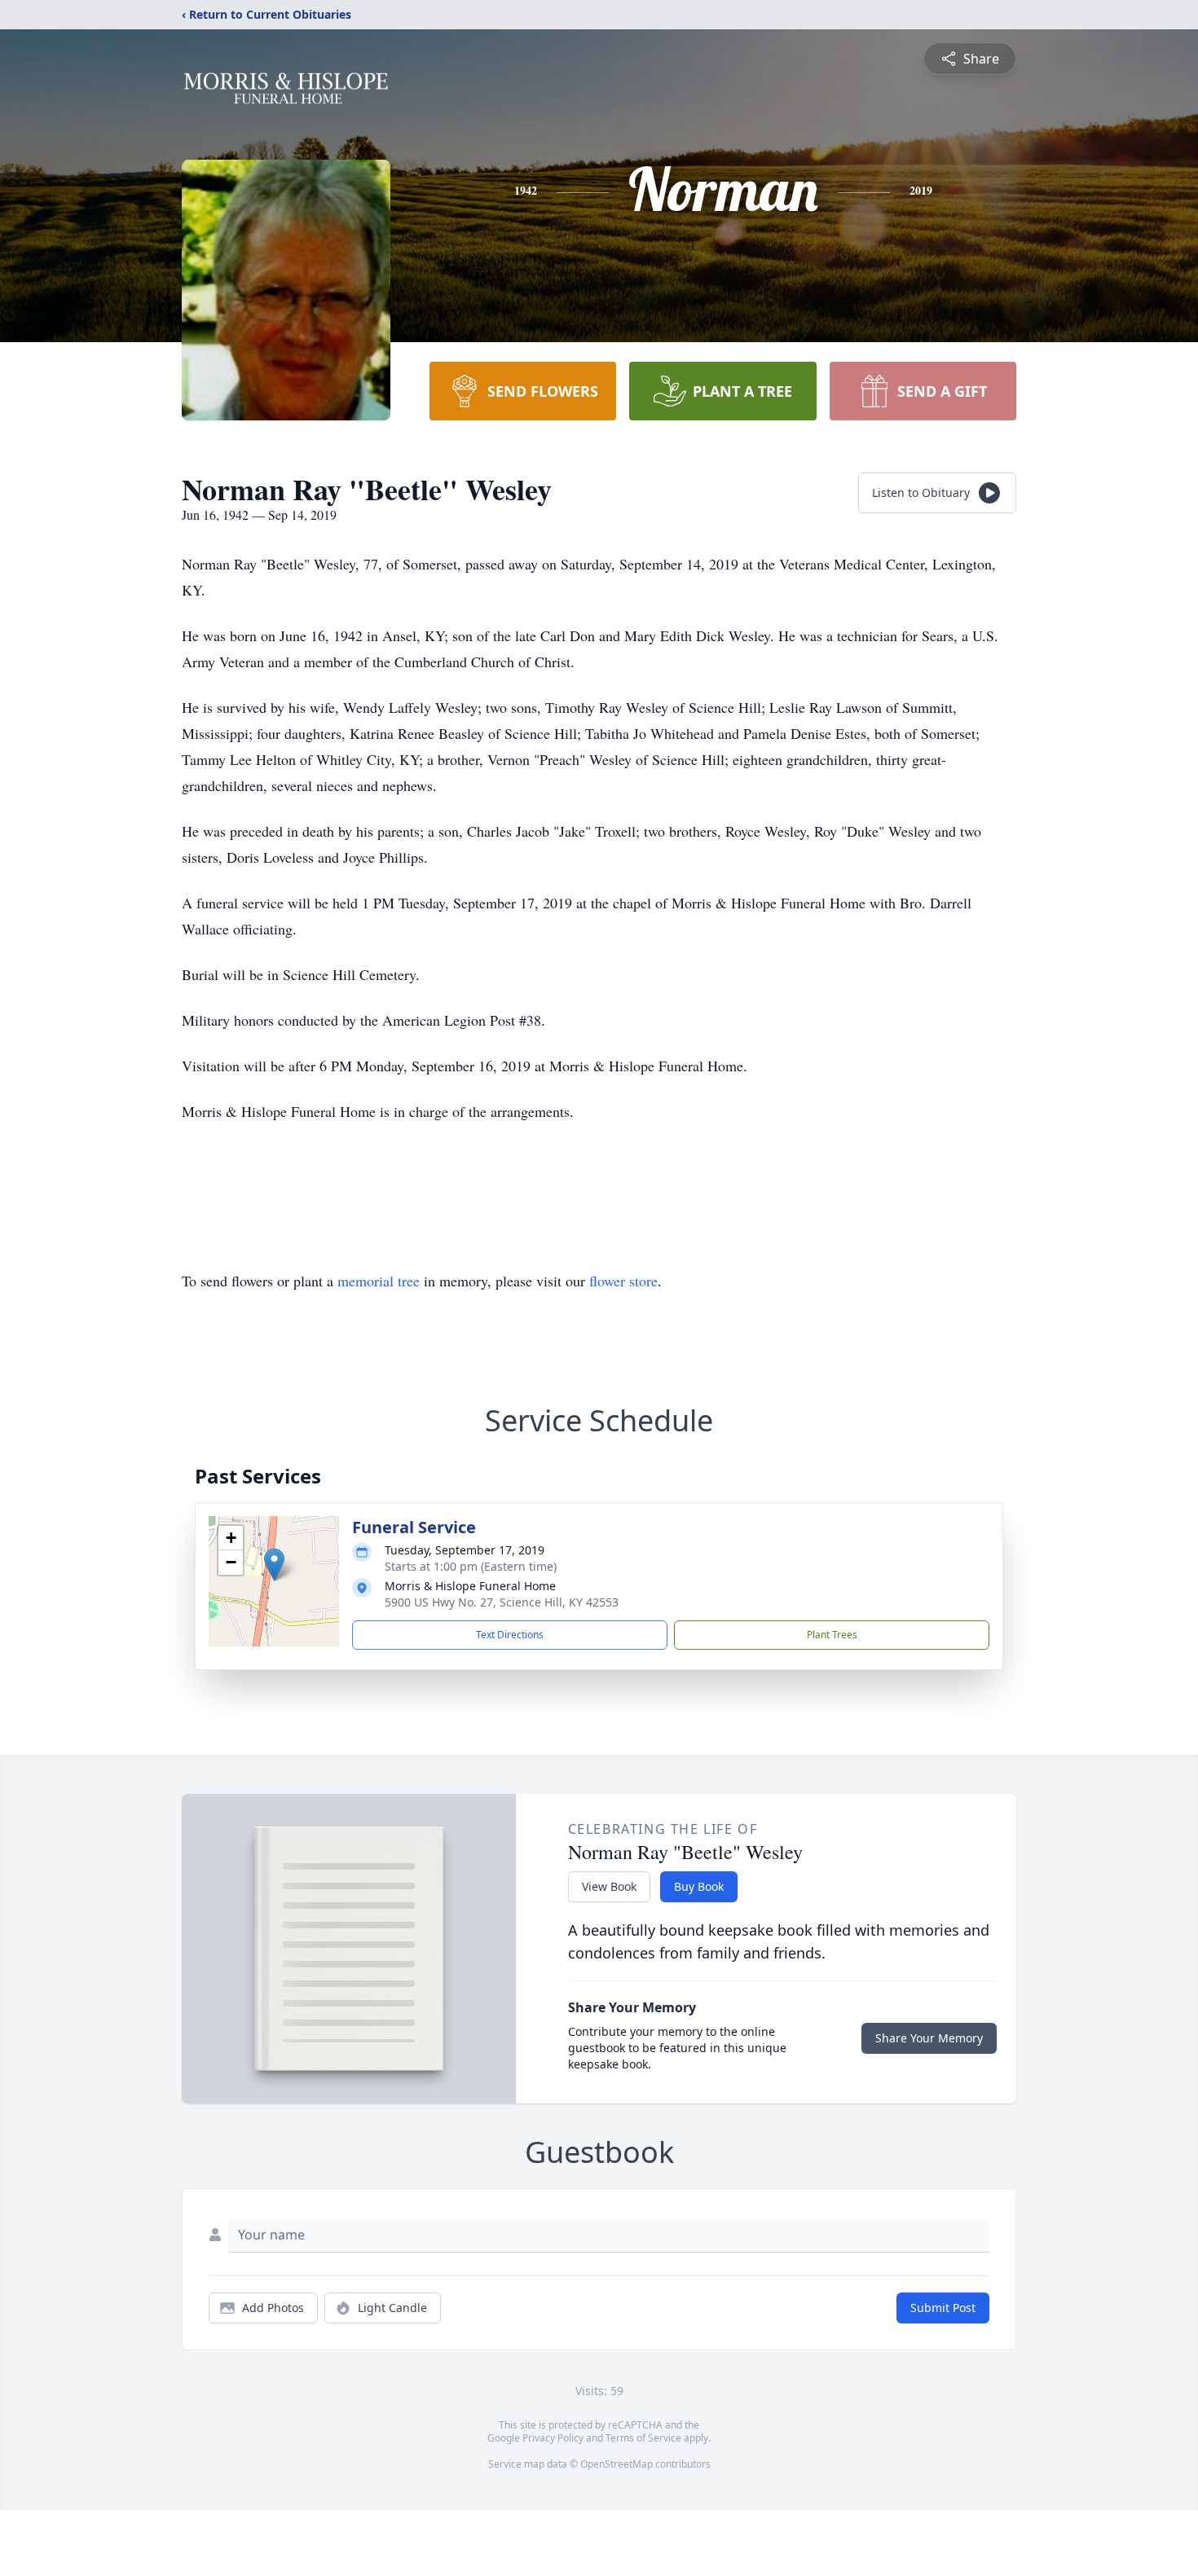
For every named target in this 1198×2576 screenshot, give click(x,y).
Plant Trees (832, 1635)
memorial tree (379, 1281)
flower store (623, 1281)
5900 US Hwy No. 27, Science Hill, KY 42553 (502, 1602)
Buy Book (699, 1886)
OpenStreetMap (617, 2464)
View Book (609, 1886)
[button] (274, 1565)
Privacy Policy (553, 2438)
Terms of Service (643, 2438)
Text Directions (510, 1635)
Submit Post (943, 2308)
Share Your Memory (929, 2038)
